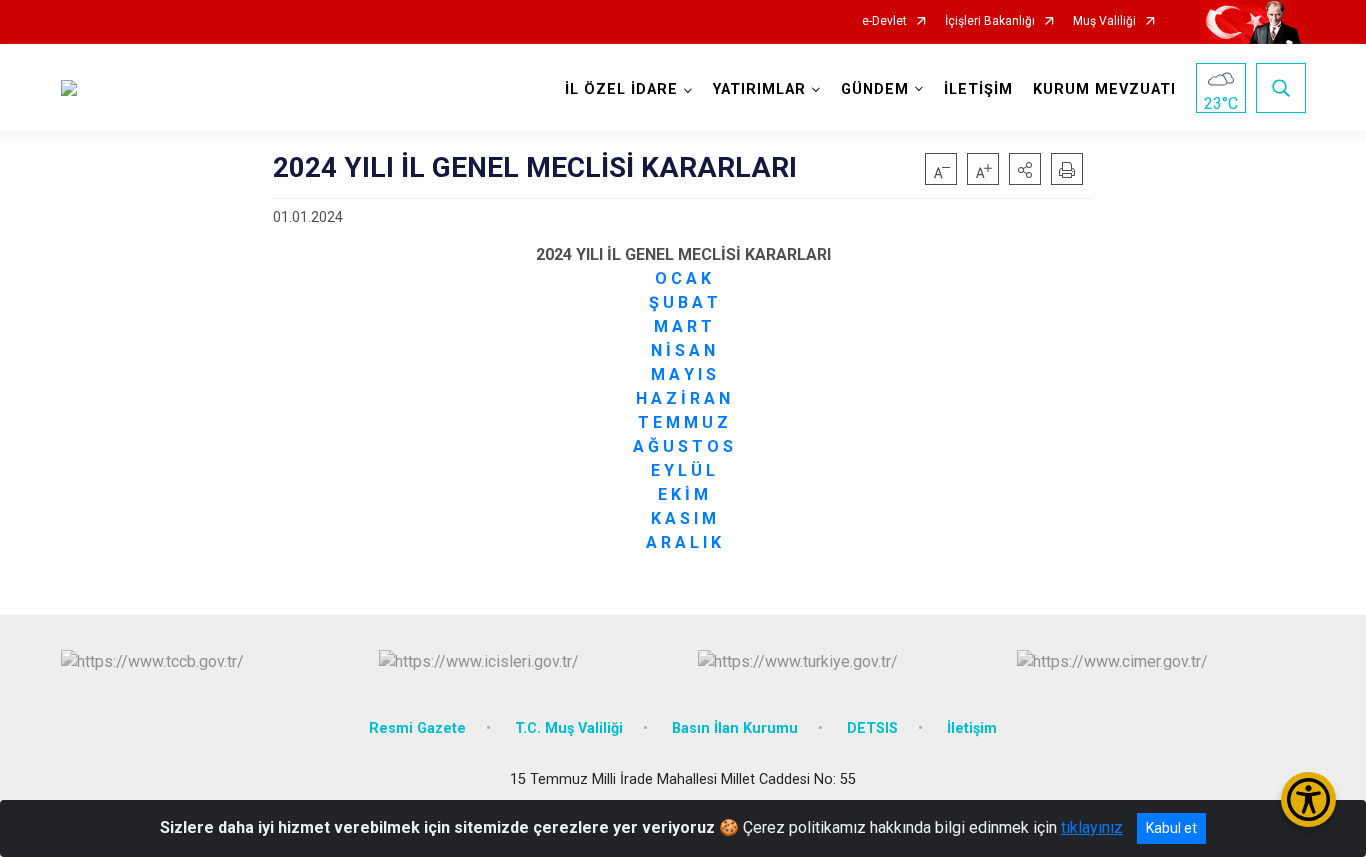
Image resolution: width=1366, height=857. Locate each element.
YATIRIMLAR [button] (759, 89)
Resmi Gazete (417, 728)
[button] (1025, 169)
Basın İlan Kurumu (735, 728)
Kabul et (1171, 828)
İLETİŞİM (978, 89)
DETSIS (872, 728)
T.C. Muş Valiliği (569, 728)
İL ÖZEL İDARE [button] (621, 89)
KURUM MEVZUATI (1104, 89)
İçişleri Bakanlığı (990, 21)
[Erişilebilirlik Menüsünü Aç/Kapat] (1308, 799)
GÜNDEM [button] (875, 89)
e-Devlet (884, 21)
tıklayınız (1092, 827)
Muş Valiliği (1104, 21)
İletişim (972, 728)
